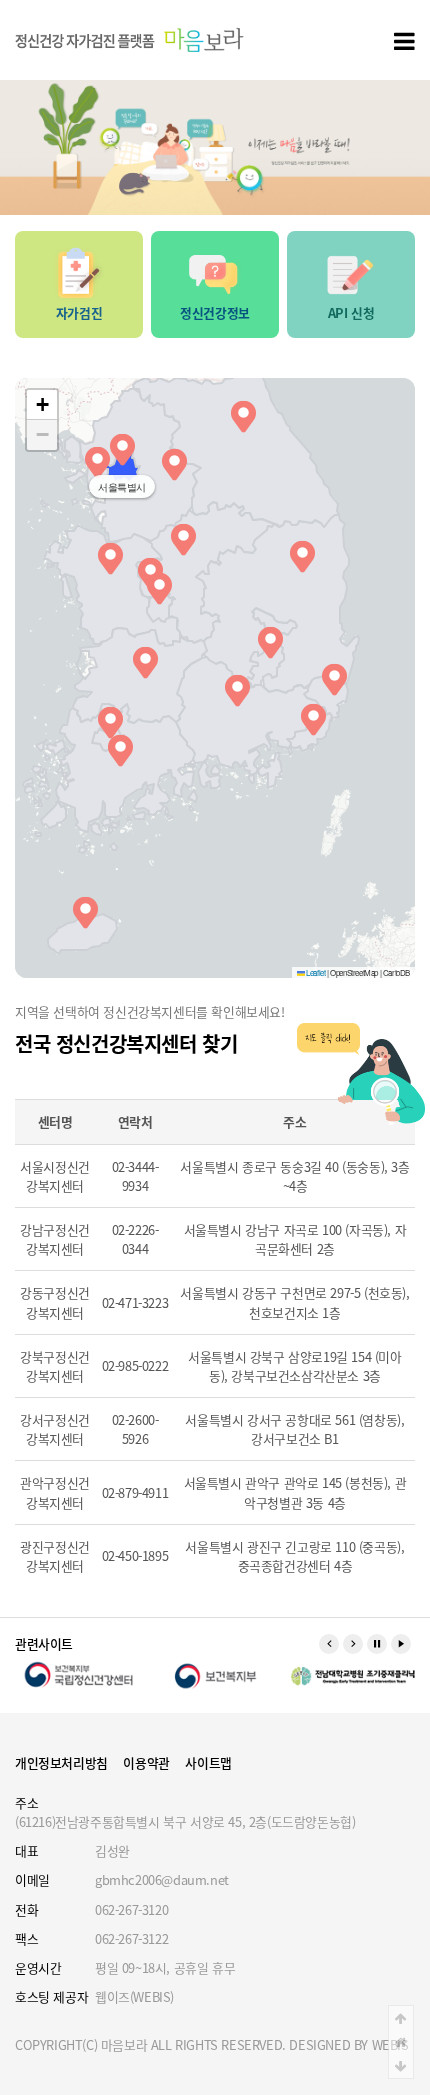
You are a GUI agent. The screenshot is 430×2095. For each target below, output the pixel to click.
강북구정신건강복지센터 (55, 1366)
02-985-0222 (135, 1365)
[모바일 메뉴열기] (404, 40)
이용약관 (146, 1762)
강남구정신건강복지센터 (55, 1239)
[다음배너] (353, 1644)
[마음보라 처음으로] (130, 39)
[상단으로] (401, 2018)
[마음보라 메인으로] (401, 2042)
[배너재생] (401, 1644)
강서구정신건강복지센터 (55, 1429)
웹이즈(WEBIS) (134, 1996)
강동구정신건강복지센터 (55, 1302)
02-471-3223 (135, 1302)
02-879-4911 (135, 1492)
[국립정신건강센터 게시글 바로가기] (78, 1675)
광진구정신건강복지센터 (55, 1556)
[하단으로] (401, 2066)
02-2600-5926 (135, 1429)
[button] (122, 445)
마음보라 (124, 2044)
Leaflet (315, 972)
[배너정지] (377, 1644)
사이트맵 (208, 1762)
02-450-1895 (135, 1555)
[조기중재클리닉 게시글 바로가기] (351, 1675)
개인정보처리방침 (61, 1762)
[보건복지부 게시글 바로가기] (215, 1675)
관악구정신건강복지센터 (55, 1492)
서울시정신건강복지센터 (55, 1176)
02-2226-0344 (135, 1239)
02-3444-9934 (135, 1176)
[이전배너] (329, 1644)
